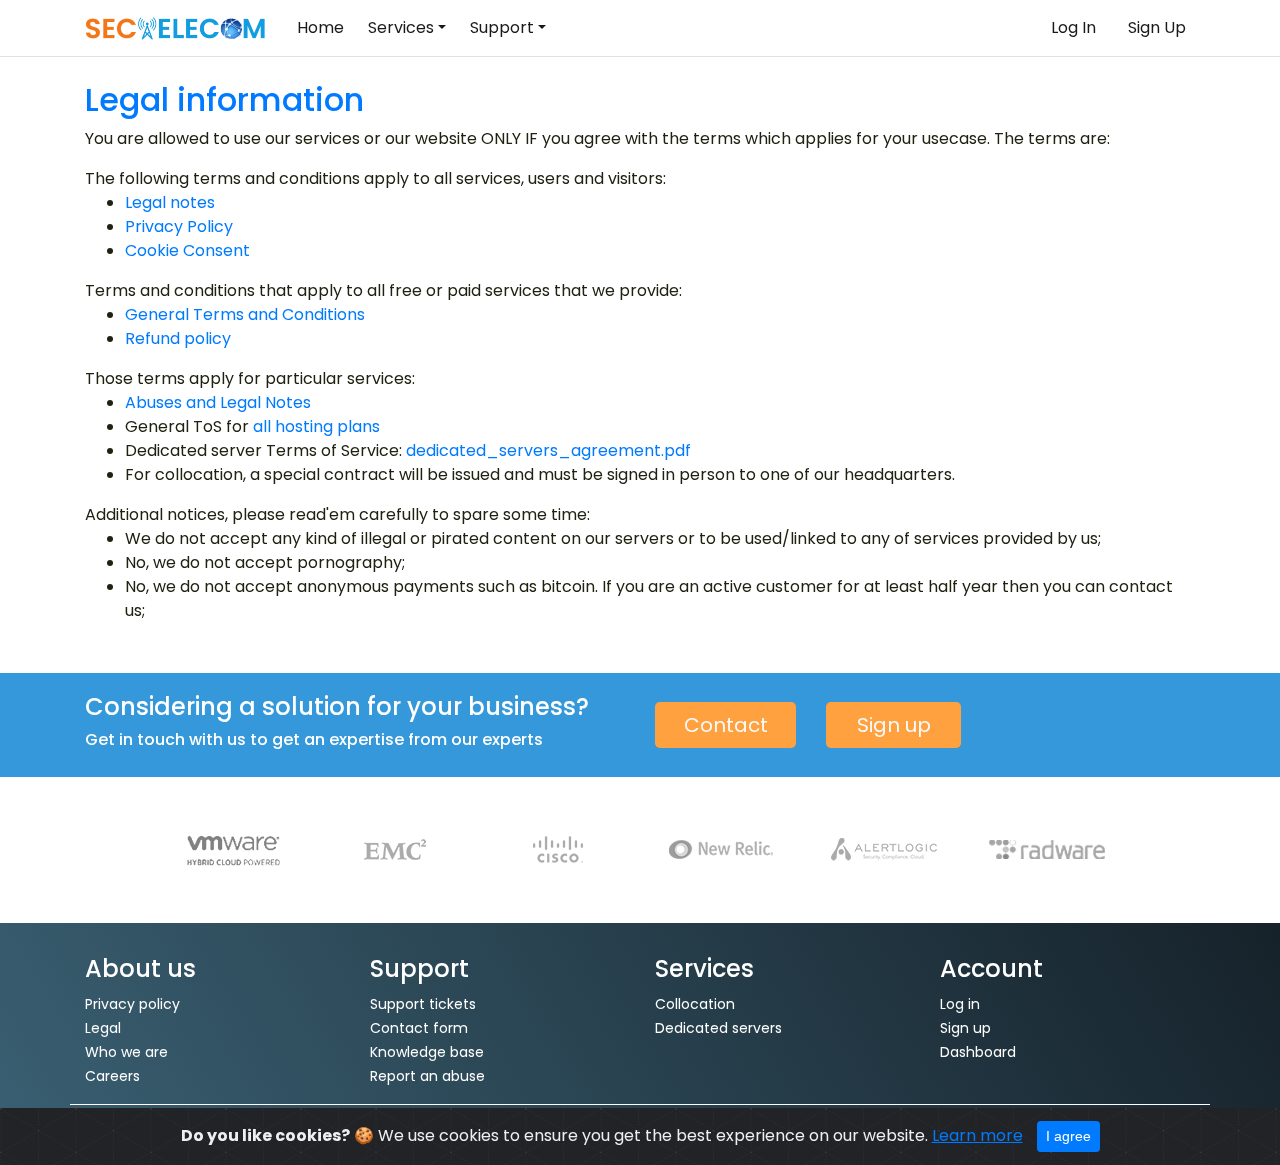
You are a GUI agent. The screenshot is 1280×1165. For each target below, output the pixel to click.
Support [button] (502, 27)
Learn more (977, 1135)
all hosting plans (316, 426)
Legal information (224, 99)
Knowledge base (427, 1052)
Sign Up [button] (1157, 27)
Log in (960, 1004)
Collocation (695, 1004)
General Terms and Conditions (245, 314)
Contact (726, 725)
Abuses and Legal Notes (218, 402)
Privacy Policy (179, 226)
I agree (1068, 1136)
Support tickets (423, 1004)
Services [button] (401, 27)
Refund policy (178, 338)
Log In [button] (1073, 27)
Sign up (894, 725)
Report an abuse (427, 1076)
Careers (112, 1076)
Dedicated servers (718, 1028)
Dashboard (978, 1052)
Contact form (419, 1028)
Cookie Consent (187, 250)
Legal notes (170, 202)
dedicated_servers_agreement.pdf (548, 450)
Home (320, 27)
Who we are (126, 1052)
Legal (103, 1028)
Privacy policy (132, 1004)
